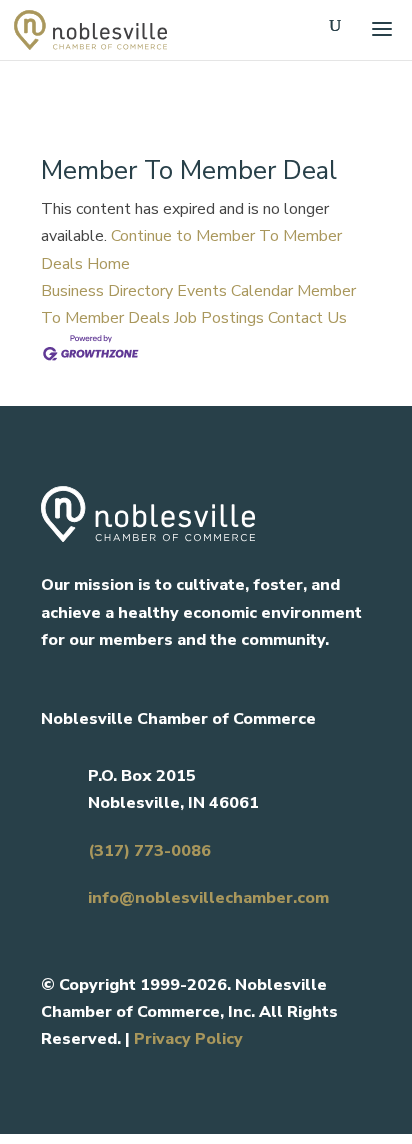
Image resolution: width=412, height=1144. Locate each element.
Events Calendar (235, 291)
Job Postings (219, 318)
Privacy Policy (188, 1039)
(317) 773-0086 (149, 851)
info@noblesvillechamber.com (208, 898)
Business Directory (107, 291)
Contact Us (307, 318)
